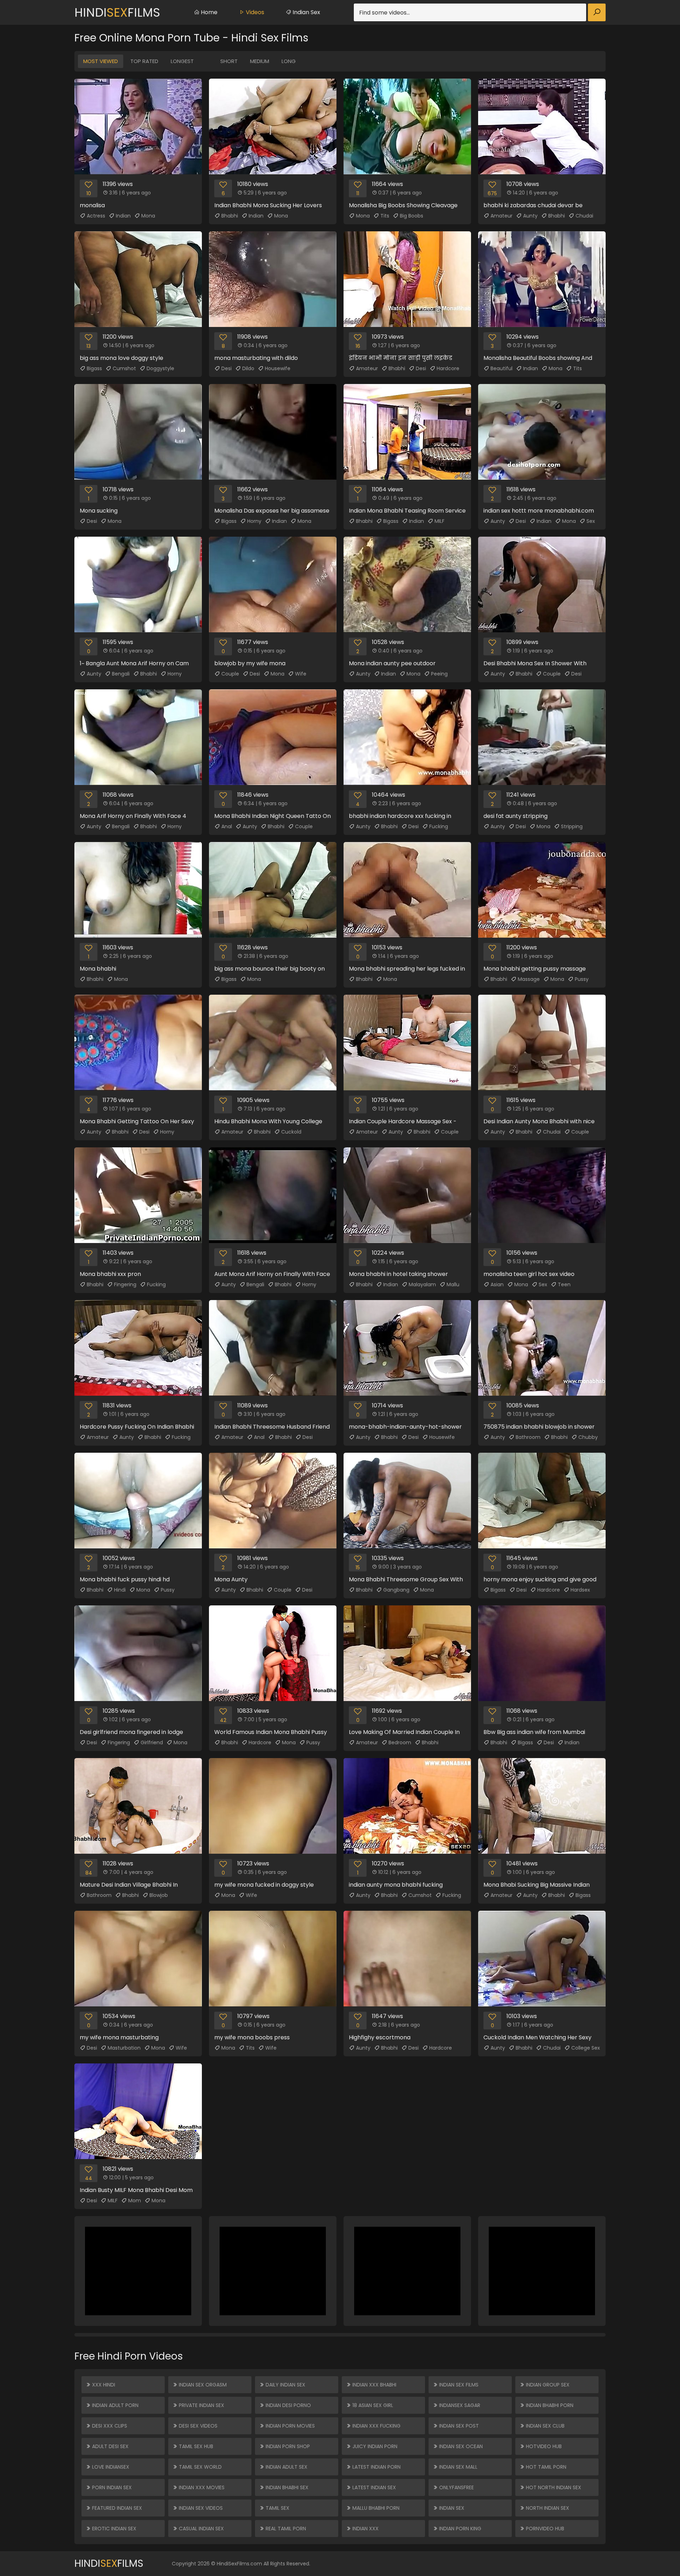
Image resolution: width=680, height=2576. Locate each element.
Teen (564, 1284)
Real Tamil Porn (285, 2529)
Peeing (439, 674)
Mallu (453, 1284)
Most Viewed (101, 61)
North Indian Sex (547, 2508)
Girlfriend (152, 1742)
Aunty (530, 216)
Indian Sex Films (458, 2385)
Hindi (120, 1590)
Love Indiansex (110, 2467)
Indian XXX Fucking (376, 2426)
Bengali (121, 674)
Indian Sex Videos (200, 2508)
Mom (135, 2201)
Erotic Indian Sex (114, 2529)
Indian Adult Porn (115, 2405)
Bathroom (528, 1437)
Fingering (125, 1284)
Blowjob (159, 1895)
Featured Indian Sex (116, 2508)
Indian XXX (365, 2529)
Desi (226, 368)
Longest (182, 61)
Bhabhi (230, 216)
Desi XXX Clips (109, 2426)
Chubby (588, 1437)
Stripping (572, 826)
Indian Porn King (460, 2529)
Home (208, 12)
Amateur (501, 216)
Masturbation (124, 2048)
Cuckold (291, 1132)
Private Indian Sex (201, 2405)
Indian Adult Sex (286, 2467)
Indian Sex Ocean (460, 2446)
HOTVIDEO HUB (543, 2446)
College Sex (586, 2048)
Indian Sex (306, 12)
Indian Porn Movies (290, 2426)
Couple (230, 674)
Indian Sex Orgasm (202, 2385)
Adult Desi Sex (110, 2446)
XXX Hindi (103, 2385)
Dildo (248, 368)
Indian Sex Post (458, 2426)
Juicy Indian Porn (374, 2446)
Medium (260, 61)
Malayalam (422, 1284)
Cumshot (124, 368)
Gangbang (396, 1590)
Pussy (582, 979)
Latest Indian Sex (373, 2487)
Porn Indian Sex (111, 2487)
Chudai (584, 216)
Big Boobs (412, 216)
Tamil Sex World (200, 2467)
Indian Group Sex (547, 2385)
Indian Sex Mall (458, 2467)
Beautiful (501, 368)
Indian (123, 216)
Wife (301, 674)
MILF (440, 521)
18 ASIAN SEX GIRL (372, 2405)
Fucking (439, 826)
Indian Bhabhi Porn (549, 2405)
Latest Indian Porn (376, 2467)
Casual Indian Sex (201, 2529)
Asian (497, 1284)
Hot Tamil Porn (545, 2467)
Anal (227, 826)
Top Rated (144, 61)
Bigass (94, 368)
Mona (148, 216)
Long (289, 61)
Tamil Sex (277, 2508)
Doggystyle (160, 368)
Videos (254, 12)
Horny (254, 521)
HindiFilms (117, 12)
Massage (529, 979)
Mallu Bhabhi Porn (375, 2508)
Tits (385, 216)
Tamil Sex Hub (195, 2446)
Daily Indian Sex (285, 2385)
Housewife (278, 368)
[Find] (597, 12)
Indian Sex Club (545, 2426)
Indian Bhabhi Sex (286, 2487)
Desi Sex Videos (197, 2426)
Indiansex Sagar (459, 2405)
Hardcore (448, 368)
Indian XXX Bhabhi (374, 2385)
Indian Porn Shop (287, 2446)
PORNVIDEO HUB (544, 2529)
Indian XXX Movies (201, 2487)
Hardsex (580, 1590)
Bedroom (400, 1742)
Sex (591, 521)
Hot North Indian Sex (553, 2487)
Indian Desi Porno (288, 2405)
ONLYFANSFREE (456, 2487)
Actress (96, 216)
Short (229, 61)
